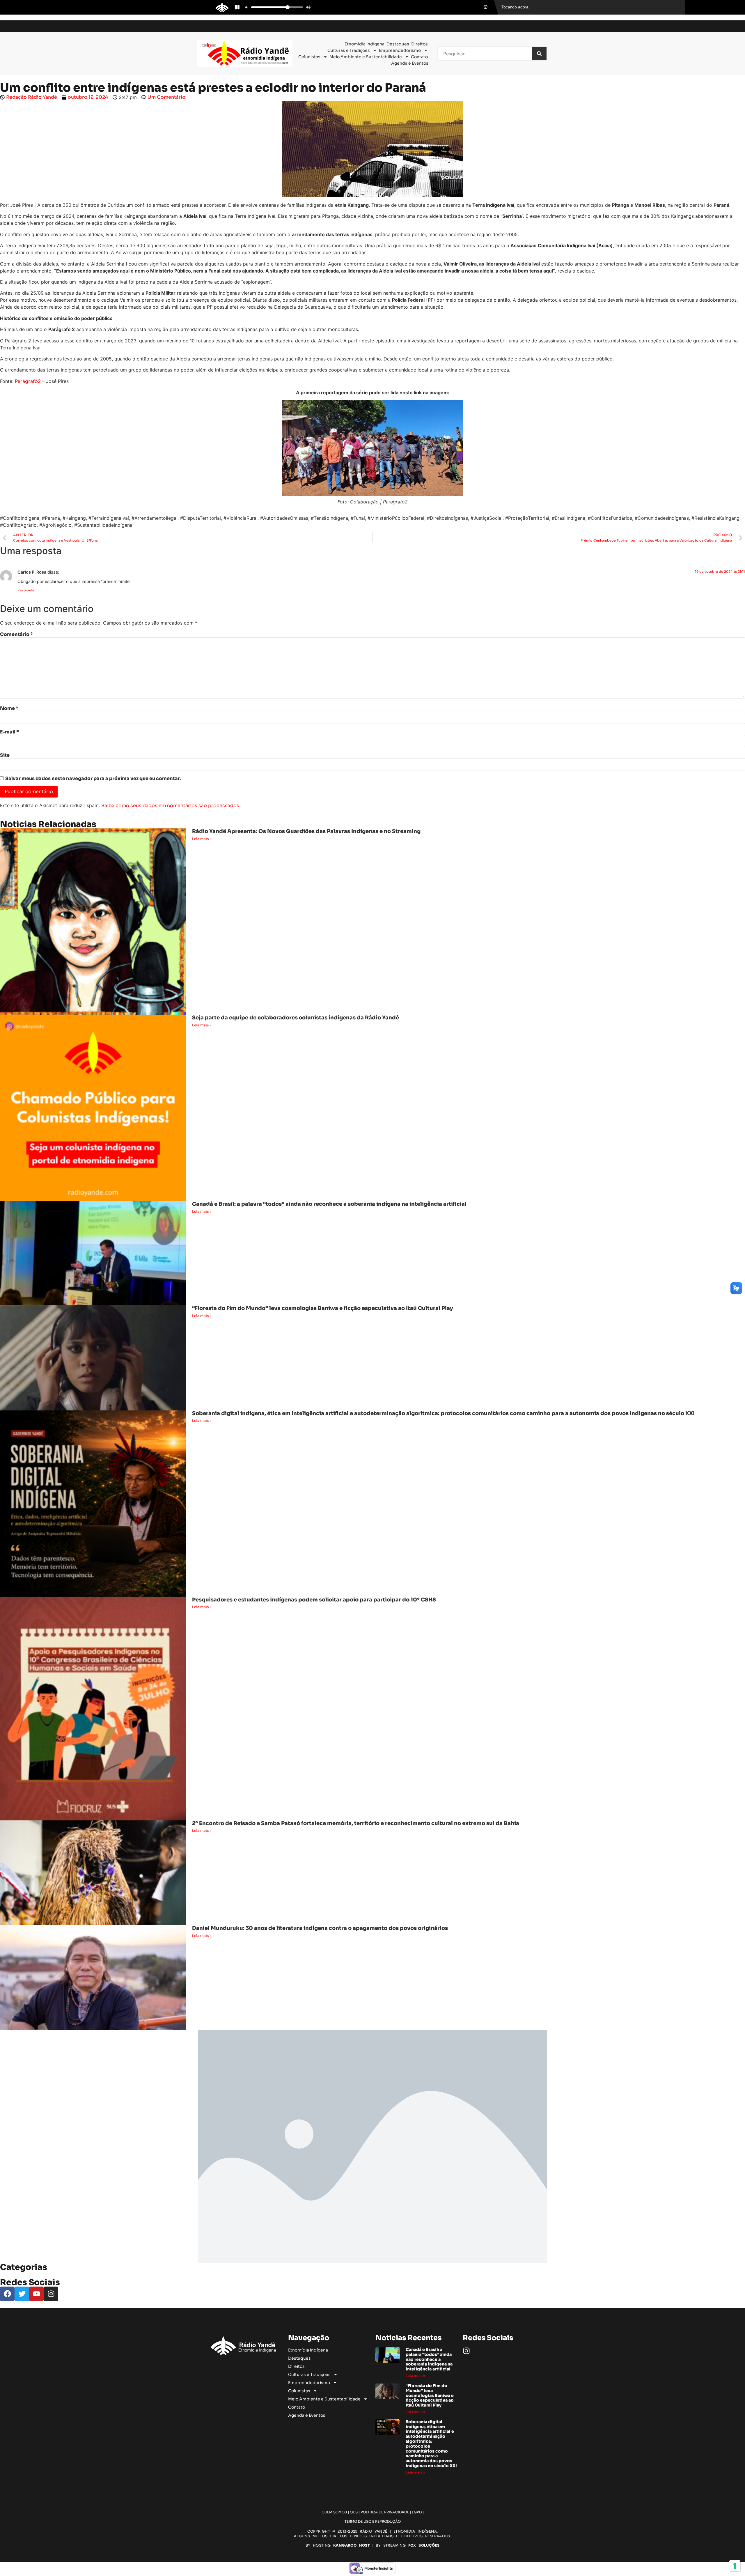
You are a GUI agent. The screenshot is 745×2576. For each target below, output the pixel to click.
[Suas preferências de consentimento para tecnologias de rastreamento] (735, 2566)
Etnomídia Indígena (364, 44)
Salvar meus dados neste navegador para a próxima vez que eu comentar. (93, 779)
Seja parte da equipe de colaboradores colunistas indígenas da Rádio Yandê (296, 1018)
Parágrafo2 (28, 381)
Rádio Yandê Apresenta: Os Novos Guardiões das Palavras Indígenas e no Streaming (306, 831)
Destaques (398, 44)
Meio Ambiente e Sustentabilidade (366, 57)
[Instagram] (466, 2351)
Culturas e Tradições (349, 50)
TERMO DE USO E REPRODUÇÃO (373, 2521)
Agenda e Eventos (410, 63)
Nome (9, 708)
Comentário (16, 634)
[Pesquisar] (539, 54)
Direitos (419, 44)
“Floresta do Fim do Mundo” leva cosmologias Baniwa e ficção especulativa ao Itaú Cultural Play (322, 1308)
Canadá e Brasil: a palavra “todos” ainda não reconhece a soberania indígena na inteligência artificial (329, 1204)
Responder (27, 590)
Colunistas (309, 57)
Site (5, 755)
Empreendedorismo (400, 50)
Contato (419, 57)
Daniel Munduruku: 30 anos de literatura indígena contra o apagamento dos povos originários (320, 1928)
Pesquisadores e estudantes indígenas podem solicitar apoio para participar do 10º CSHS (314, 1600)
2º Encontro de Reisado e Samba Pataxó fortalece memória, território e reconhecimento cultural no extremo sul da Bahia (356, 1823)
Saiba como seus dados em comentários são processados (170, 806)
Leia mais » (202, 839)
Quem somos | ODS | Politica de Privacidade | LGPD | (373, 2512)
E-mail (9, 732)
